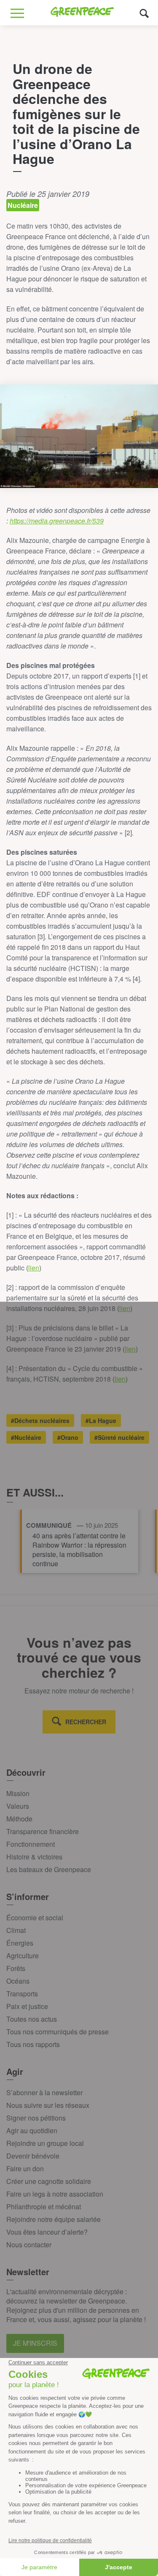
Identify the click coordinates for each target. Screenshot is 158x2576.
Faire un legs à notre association (55, 2194)
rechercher (86, 1722)
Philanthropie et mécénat (44, 2207)
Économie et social (35, 1918)
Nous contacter (29, 2245)
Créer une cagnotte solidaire (49, 2181)
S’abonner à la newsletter (44, 2092)
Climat (16, 1930)
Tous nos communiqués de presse (58, 2032)
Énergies (20, 1943)
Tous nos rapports (33, 2044)
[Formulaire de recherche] (144, 13)
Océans (18, 1981)
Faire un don (25, 2168)
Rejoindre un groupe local (45, 2143)
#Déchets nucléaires (40, 1420)
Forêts (16, 1968)
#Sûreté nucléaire (119, 1437)
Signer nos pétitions (36, 2118)
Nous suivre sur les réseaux (48, 2105)
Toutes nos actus (32, 2019)
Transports (22, 1994)
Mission (18, 1793)
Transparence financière (43, 1831)
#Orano (68, 1437)
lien (34, 1268)
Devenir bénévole (33, 2156)
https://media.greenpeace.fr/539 (57, 521)
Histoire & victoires (34, 1857)
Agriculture (23, 1956)
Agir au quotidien (32, 2130)
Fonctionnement (31, 1844)
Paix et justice (27, 2006)
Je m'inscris (35, 2343)
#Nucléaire (26, 1437)
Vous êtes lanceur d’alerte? (47, 2232)
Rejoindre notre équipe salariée (54, 2219)
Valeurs (18, 1806)
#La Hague (101, 1420)
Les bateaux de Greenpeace (49, 1869)
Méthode (19, 1819)
